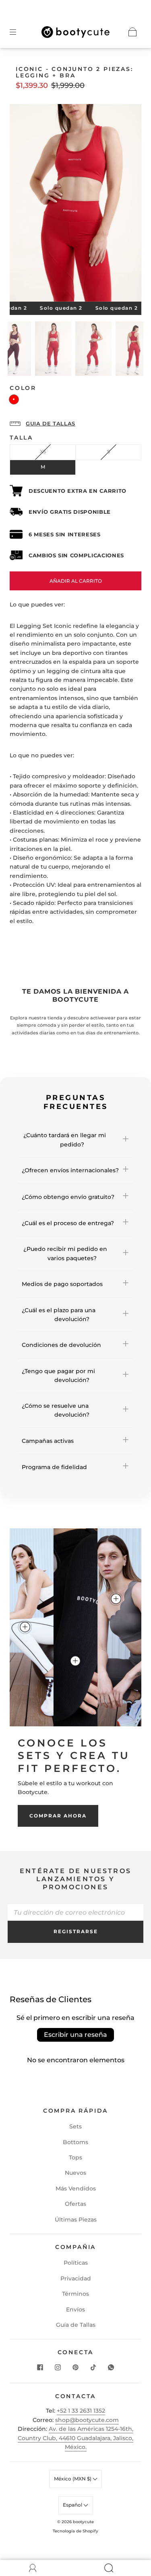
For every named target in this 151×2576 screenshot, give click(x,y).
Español (73, 2505)
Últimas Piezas (76, 2220)
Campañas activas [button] (48, 1441)
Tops (75, 2157)
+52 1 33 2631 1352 (81, 2411)
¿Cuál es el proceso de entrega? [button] (68, 1223)
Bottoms (75, 2142)
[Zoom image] (75, 204)
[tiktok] (93, 2368)
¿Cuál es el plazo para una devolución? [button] (59, 1315)
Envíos (75, 2309)
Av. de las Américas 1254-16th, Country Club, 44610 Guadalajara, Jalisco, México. (75, 2438)
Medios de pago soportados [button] (62, 1284)
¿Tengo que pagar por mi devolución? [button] (58, 1376)
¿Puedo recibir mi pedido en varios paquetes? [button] (64, 1253)
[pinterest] (76, 2368)
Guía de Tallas (76, 2325)
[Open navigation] (19, 32)
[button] (23, 204)
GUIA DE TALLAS (51, 423)
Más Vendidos (76, 2188)
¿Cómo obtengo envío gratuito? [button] (68, 1197)
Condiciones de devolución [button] (61, 1345)
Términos (75, 2294)
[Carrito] (132, 32)
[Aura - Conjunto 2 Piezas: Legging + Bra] (116, 1599)
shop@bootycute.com (87, 2420)
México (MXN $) (73, 2479)
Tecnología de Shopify (75, 2531)
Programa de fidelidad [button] (54, 1467)
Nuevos (75, 2173)
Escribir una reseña (75, 2035)
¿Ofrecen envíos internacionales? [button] (70, 1170)
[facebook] (40, 2368)
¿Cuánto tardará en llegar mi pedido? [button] (64, 1140)
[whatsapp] (111, 2368)
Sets (75, 2126)
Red (14, 399)
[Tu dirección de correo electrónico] (76, 1912)
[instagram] (58, 2368)
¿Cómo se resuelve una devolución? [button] (56, 1410)
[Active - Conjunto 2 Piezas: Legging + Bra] (25, 1627)
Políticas (76, 2263)
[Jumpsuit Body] (75, 1661)
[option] (53, 350)
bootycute (83, 2522)
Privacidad (76, 2278)
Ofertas (75, 2204)
